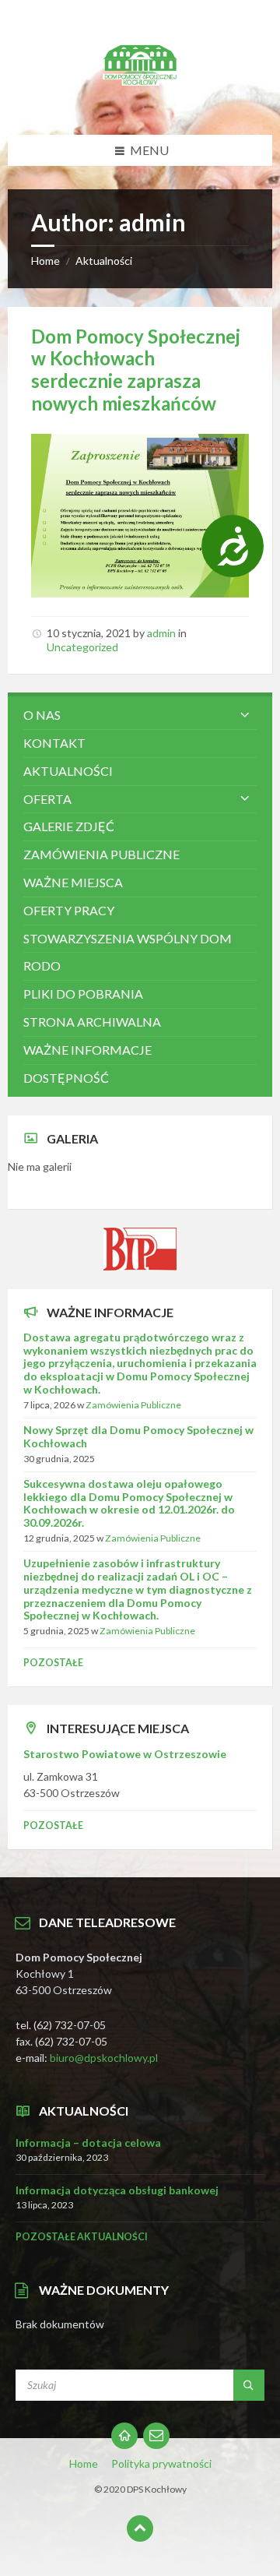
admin (161, 633)
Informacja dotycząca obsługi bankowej (117, 2190)
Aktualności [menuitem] (68, 771)
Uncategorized (82, 647)
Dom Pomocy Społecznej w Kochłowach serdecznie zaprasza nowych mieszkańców (136, 370)
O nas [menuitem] (42, 715)
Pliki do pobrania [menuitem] (83, 994)
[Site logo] (140, 104)
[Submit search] (249, 2385)
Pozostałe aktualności (82, 2237)
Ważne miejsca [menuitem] (73, 882)
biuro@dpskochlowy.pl (104, 2058)
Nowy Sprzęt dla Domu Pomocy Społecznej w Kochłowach (138, 1436)
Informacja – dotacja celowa (88, 2143)
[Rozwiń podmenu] (245, 715)
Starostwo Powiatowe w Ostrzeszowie (125, 1754)
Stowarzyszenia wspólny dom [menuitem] (128, 938)
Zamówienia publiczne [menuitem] (101, 854)
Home (45, 261)
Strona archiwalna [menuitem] (92, 1022)
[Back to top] (140, 2528)
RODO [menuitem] (42, 966)
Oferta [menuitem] (47, 799)
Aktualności (104, 261)
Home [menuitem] (84, 2463)
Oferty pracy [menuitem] (69, 910)
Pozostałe (53, 1663)
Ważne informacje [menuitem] (87, 1050)
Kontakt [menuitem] (54, 743)
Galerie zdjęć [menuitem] (69, 826)
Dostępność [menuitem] (66, 1078)
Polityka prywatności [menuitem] (161, 2463)
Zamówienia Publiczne (133, 1405)
